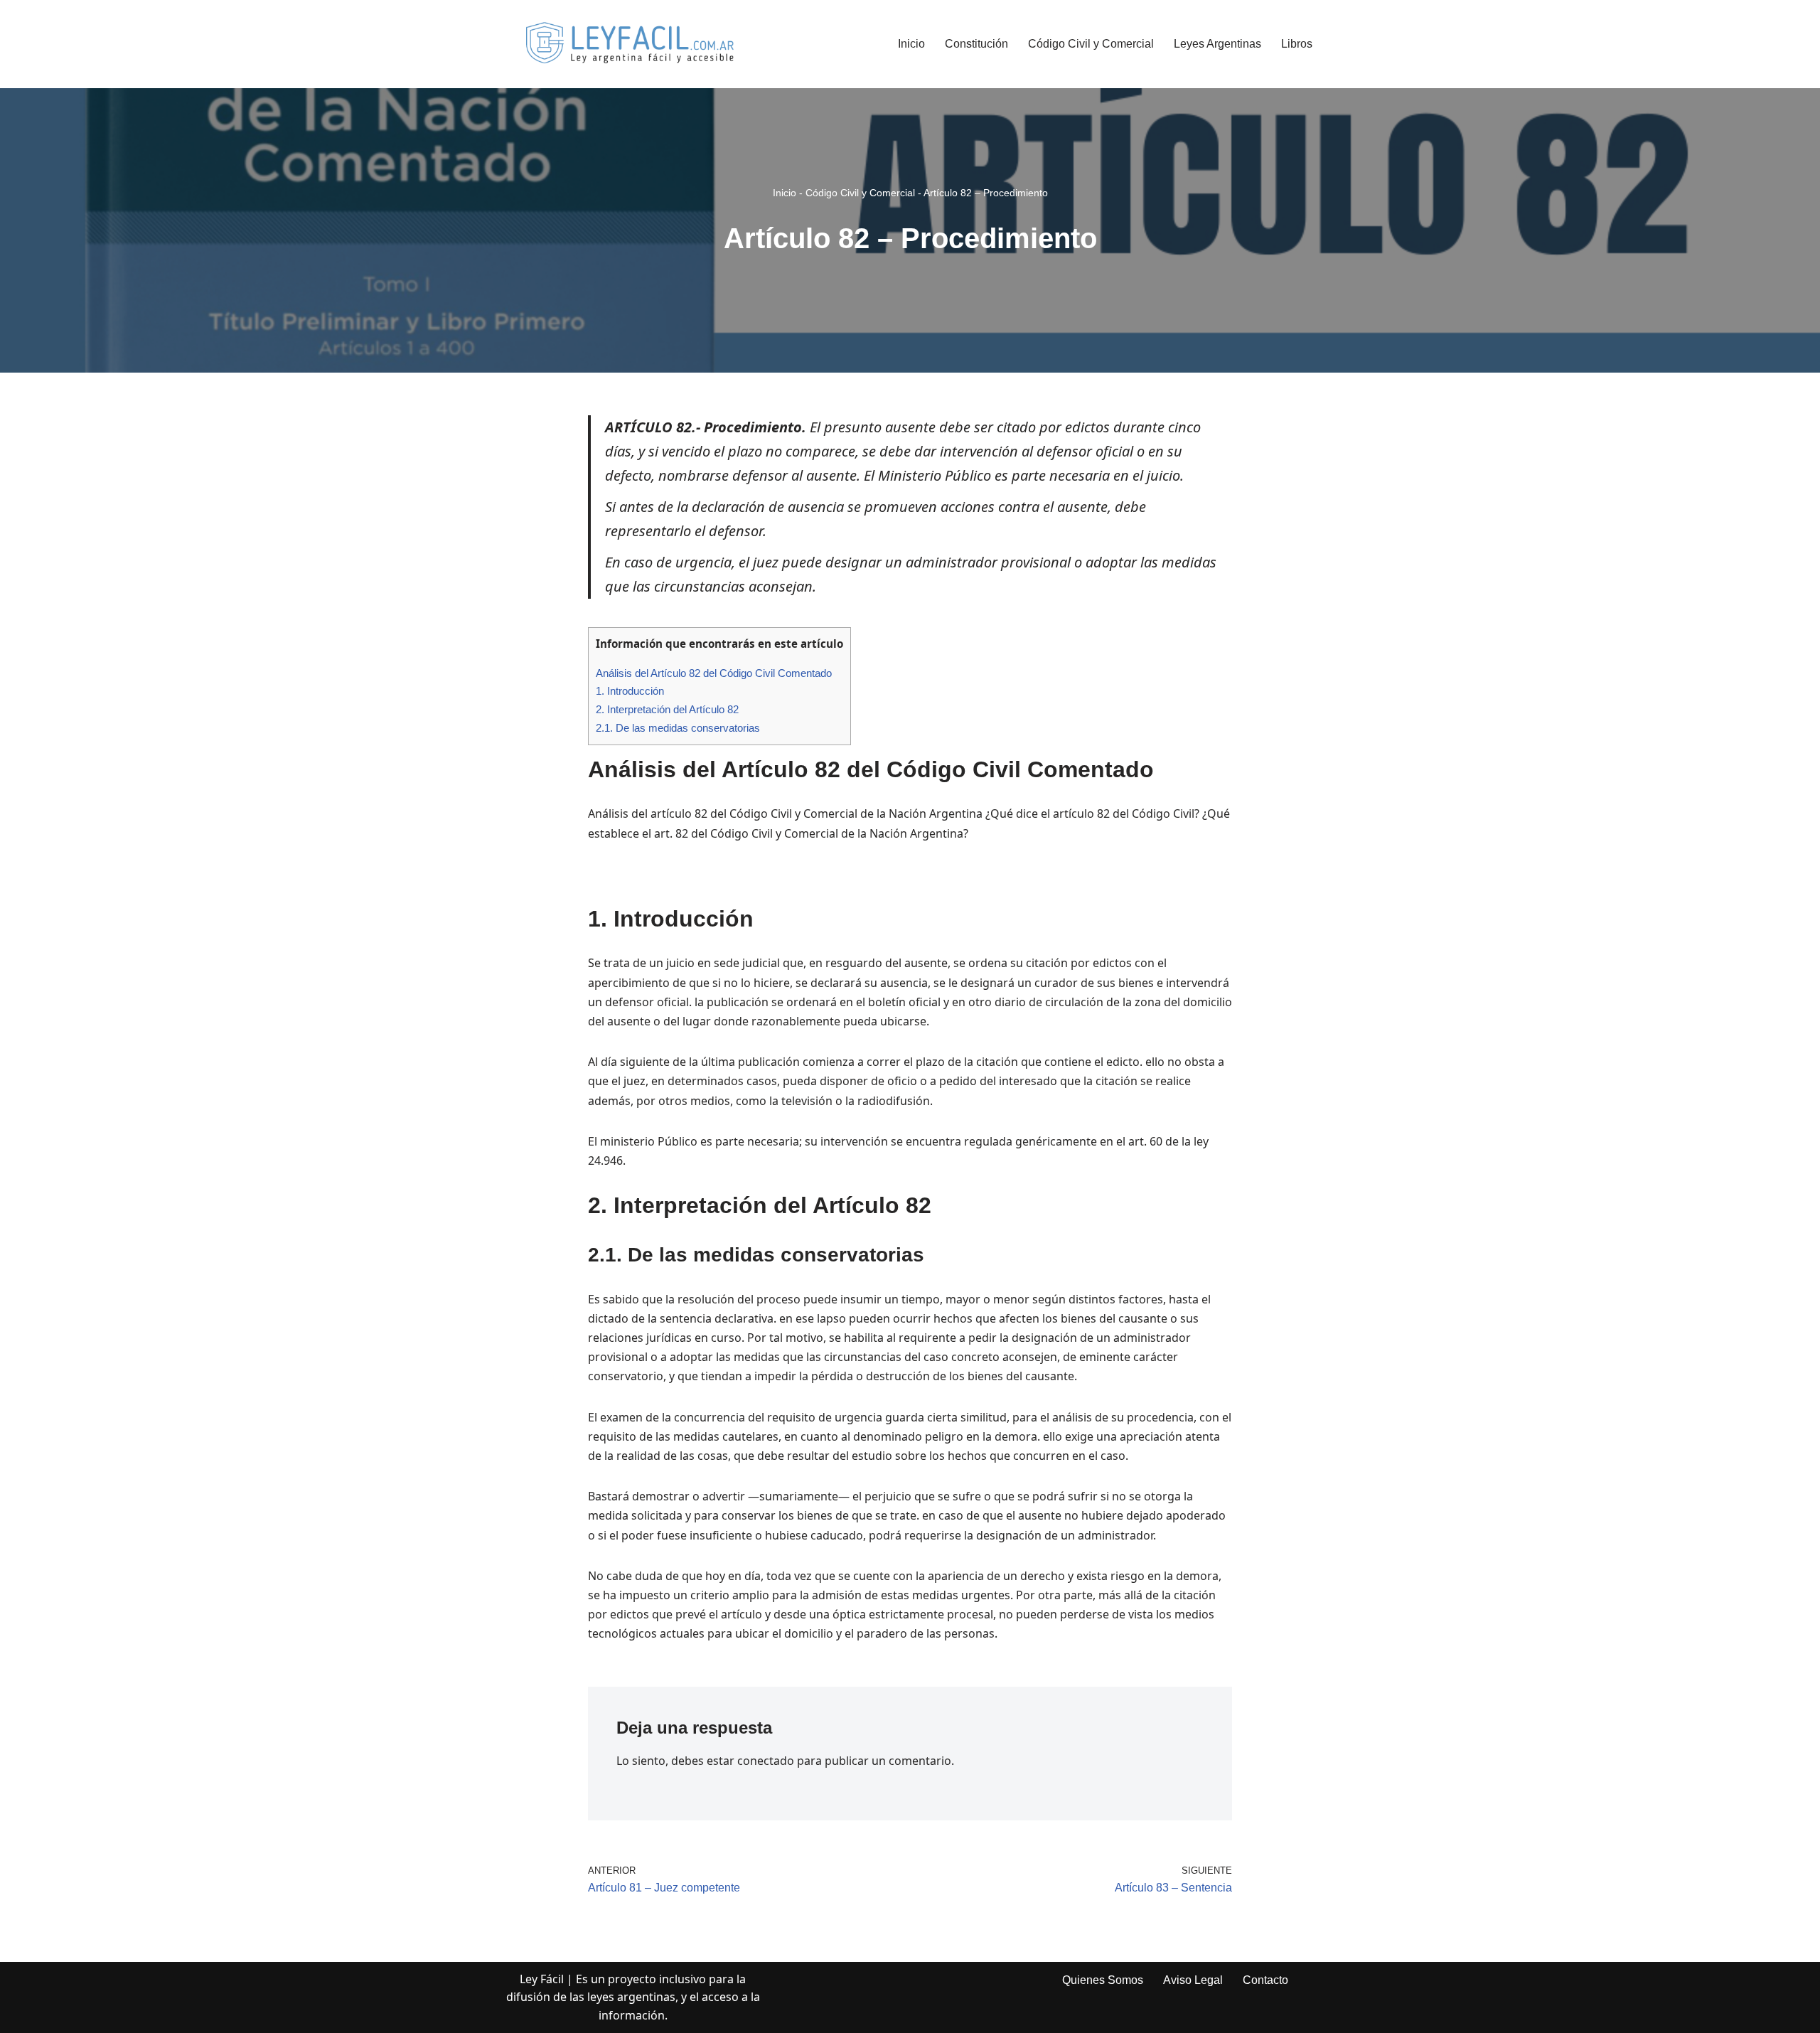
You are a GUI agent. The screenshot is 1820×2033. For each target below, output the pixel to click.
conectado (766, 1761)
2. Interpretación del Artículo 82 (667, 709)
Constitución (976, 44)
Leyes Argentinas (1217, 44)
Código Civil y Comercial (1091, 44)
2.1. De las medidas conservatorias (678, 728)
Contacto (1265, 1980)
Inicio (911, 44)
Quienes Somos (1103, 1980)
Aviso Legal (1193, 1980)
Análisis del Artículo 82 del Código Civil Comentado (714, 673)
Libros (1297, 44)
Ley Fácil (542, 1979)
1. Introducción (630, 691)
